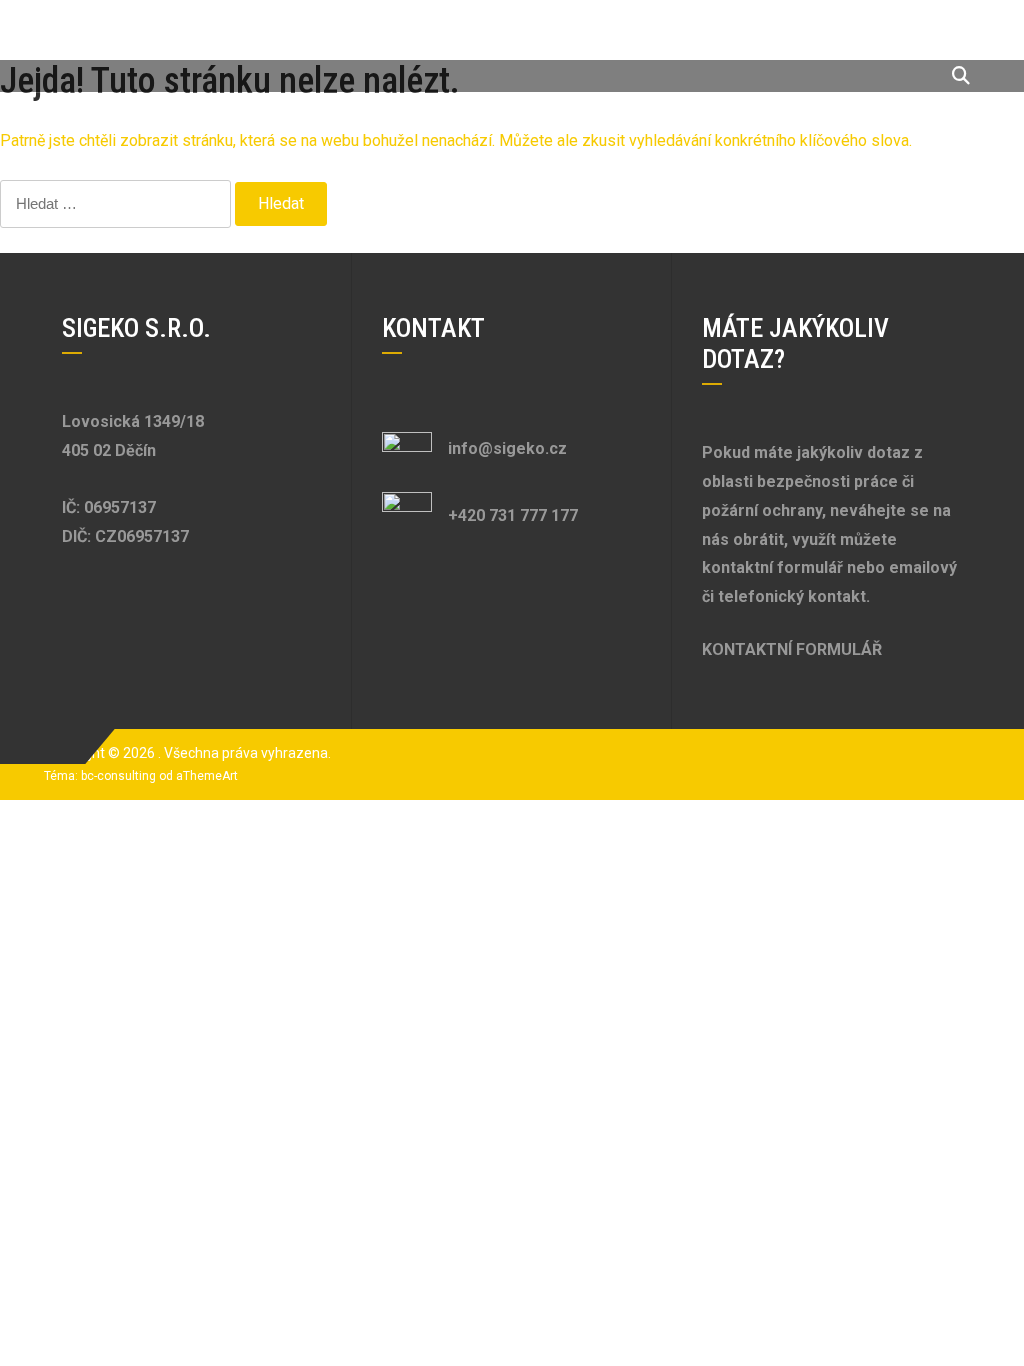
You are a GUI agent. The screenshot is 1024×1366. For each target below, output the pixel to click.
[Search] (961, 75)
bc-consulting (118, 776)
